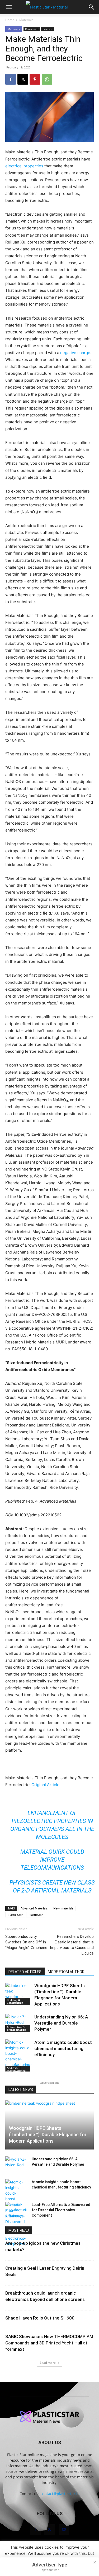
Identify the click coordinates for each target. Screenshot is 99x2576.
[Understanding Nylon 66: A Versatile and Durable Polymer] (18, 2023)
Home (10, 20)
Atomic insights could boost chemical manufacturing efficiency (63, 2048)
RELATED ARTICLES (25, 1972)
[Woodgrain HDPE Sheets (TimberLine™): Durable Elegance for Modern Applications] (18, 1994)
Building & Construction (15, 2001)
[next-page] (17, 2068)
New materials (63, 1908)
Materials (26, 20)
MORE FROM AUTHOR (66, 1972)
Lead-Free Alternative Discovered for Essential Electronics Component (61, 2210)
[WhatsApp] (47, 79)
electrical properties (24, 166)
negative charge (75, 353)
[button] (9, 7)
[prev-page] (9, 2068)
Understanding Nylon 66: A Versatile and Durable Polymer (61, 2023)
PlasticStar (36, 1915)
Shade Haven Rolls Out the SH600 (40, 2318)
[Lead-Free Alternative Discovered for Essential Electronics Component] (16, 2224)
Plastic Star (15, 1915)
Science (48, 29)
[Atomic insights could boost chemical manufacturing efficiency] (18, 2056)
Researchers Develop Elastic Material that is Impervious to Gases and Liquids (72, 1945)
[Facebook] (11, 79)
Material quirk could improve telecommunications (52, 1860)
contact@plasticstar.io (60, 2494)
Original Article (45, 1785)
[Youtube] (64, 2530)
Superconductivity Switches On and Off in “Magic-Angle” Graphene (26, 1942)
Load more (48, 2363)
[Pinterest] (35, 79)
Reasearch (32, 29)
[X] (23, 79)
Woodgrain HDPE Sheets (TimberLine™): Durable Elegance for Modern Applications (48, 2135)
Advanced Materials (34, 1908)
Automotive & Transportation (16, 2028)
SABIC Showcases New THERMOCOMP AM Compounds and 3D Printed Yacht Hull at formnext (49, 2343)
